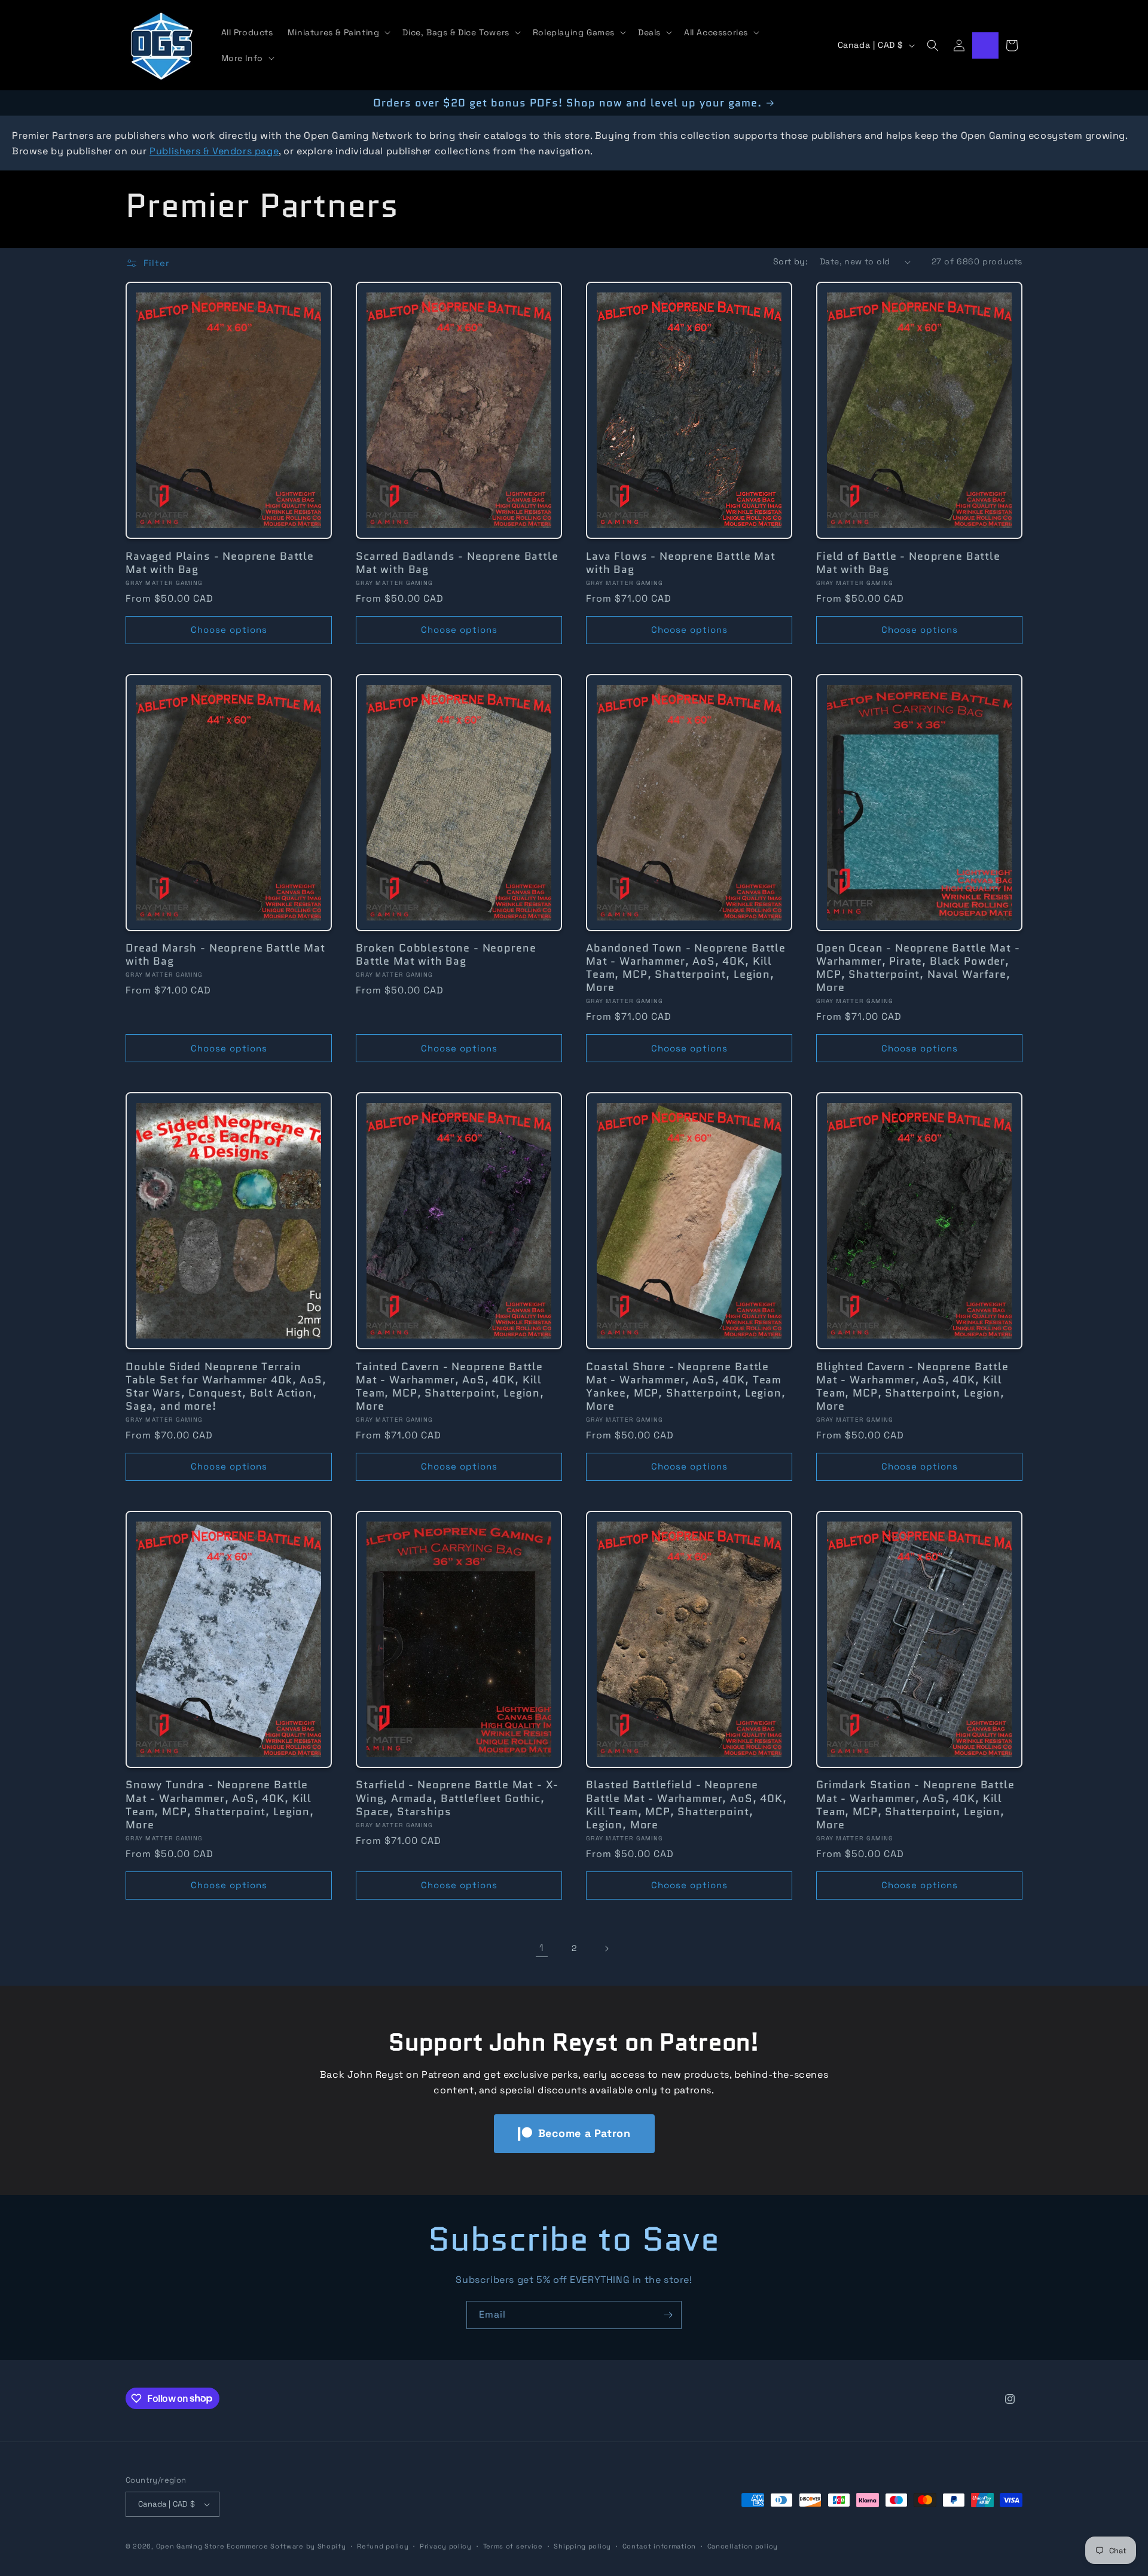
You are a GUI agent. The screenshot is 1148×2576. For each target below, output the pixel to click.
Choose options (229, 629)
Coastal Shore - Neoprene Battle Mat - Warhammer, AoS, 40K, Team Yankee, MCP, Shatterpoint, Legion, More (686, 1386)
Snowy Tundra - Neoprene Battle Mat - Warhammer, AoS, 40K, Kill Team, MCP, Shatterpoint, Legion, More (220, 1804)
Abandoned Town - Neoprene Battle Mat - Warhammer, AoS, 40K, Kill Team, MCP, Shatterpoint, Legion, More (686, 968)
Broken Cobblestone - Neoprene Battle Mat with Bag (446, 955)
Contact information (659, 2546)
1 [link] (542, 1948)
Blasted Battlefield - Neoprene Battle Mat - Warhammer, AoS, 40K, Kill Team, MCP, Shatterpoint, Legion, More (686, 1804)
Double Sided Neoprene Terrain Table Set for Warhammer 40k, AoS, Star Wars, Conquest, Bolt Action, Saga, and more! (226, 1386)
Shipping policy (582, 2546)
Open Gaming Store (190, 2546)
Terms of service (513, 2546)
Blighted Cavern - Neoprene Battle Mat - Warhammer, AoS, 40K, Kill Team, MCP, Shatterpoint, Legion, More (912, 1386)
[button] (338, 32)
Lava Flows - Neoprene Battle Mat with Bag (681, 563)
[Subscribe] (668, 2315)
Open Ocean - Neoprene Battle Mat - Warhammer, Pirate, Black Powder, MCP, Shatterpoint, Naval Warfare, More (918, 968)
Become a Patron (584, 2133)
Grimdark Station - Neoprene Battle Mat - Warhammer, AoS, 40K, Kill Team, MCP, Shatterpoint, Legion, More (915, 1804)
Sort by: (790, 261)
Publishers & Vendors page (214, 151)
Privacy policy (446, 2546)
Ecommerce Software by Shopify (286, 2546)
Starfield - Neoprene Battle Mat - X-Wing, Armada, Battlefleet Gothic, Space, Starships (457, 1798)
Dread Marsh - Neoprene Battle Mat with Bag (225, 955)
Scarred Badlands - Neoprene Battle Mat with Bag (457, 563)
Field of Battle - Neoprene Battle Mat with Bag (908, 563)
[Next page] (606, 1949)
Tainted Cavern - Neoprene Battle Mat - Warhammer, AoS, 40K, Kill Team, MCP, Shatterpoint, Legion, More (450, 1386)
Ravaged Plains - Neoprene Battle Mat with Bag (220, 563)
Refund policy (383, 2546)
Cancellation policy (743, 2546)
